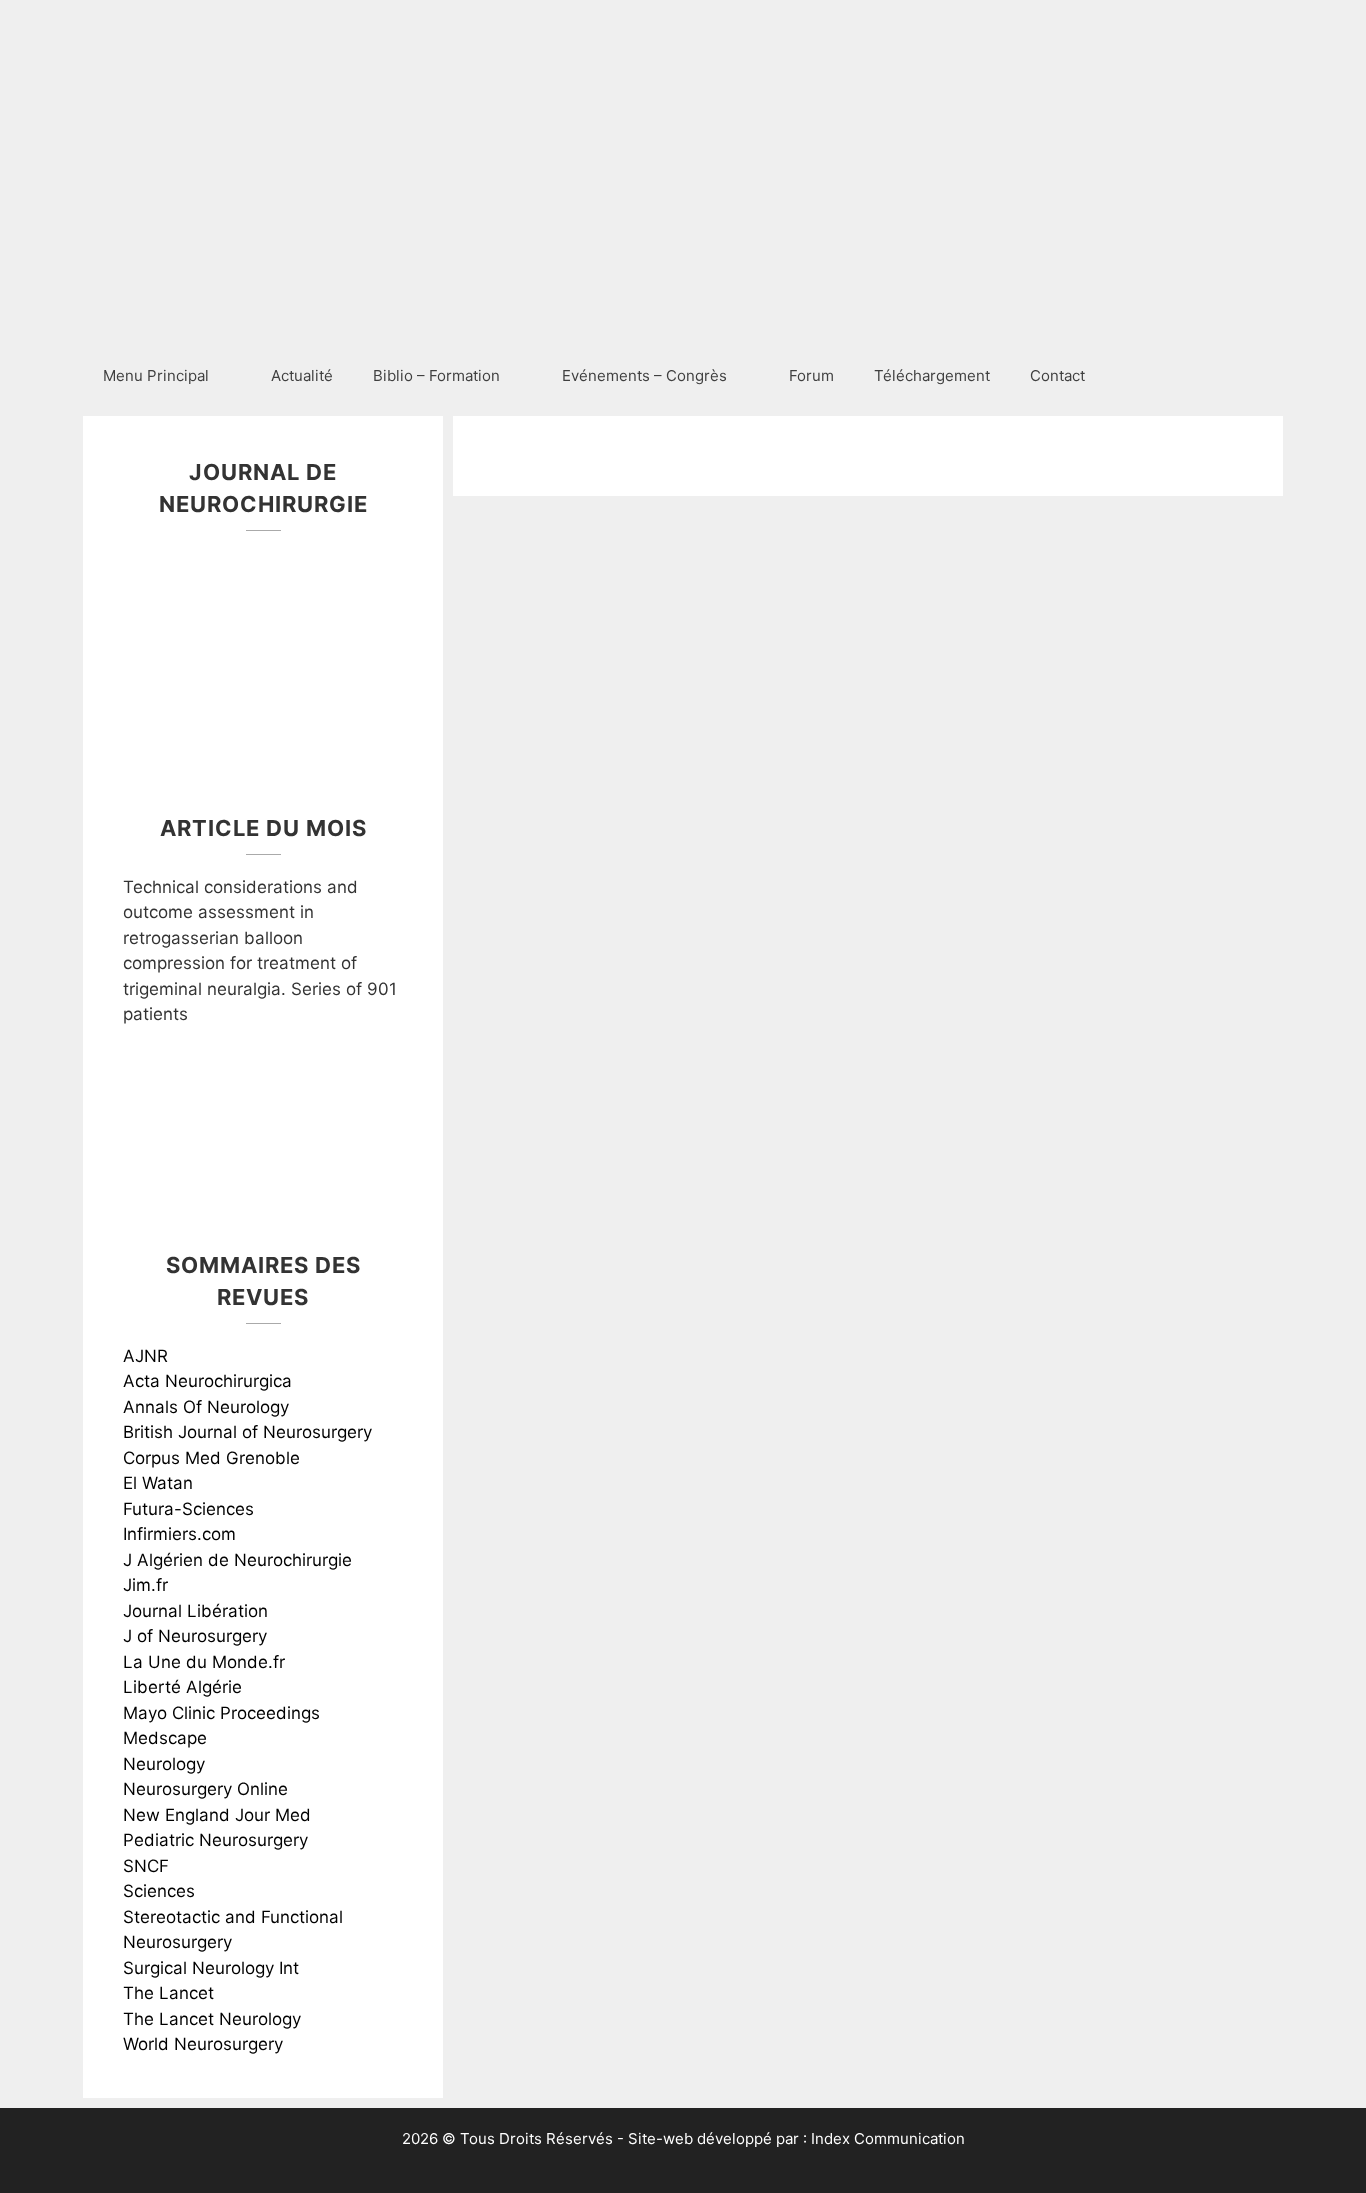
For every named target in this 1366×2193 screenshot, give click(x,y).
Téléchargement (932, 375)
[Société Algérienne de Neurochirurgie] (143, 311)
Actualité (302, 375)
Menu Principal (156, 375)
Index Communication (888, 2138)
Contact (1057, 375)
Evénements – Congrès (644, 375)
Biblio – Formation (436, 375)
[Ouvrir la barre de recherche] (1253, 376)
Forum (811, 375)
